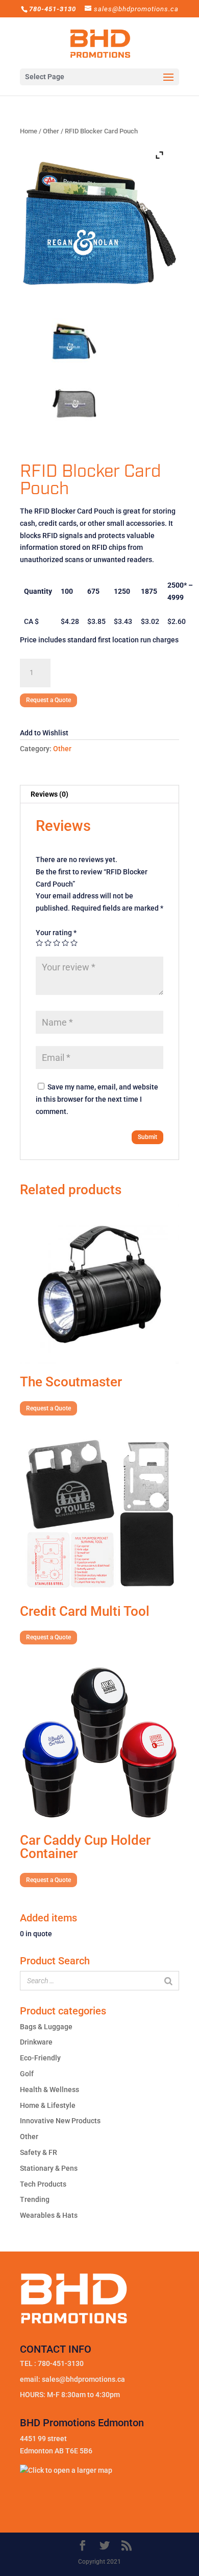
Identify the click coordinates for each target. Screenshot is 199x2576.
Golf (27, 2074)
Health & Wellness (49, 2090)
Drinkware (36, 2042)
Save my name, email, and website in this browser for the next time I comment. (97, 1099)
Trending (35, 2199)
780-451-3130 (61, 2363)
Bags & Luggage (46, 2027)
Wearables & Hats (49, 2215)
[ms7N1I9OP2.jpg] (74, 403)
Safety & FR (39, 2152)
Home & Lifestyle (48, 2105)
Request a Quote (48, 700)
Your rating (56, 933)
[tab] (99, 794)
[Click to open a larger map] (66, 2470)
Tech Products (43, 2184)
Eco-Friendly (40, 2058)
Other (51, 131)
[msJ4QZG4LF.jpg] (74, 341)
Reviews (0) (49, 794)
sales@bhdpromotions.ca (83, 2379)
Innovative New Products (60, 2121)
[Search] (168, 1981)
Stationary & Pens (49, 2168)
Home (29, 131)
